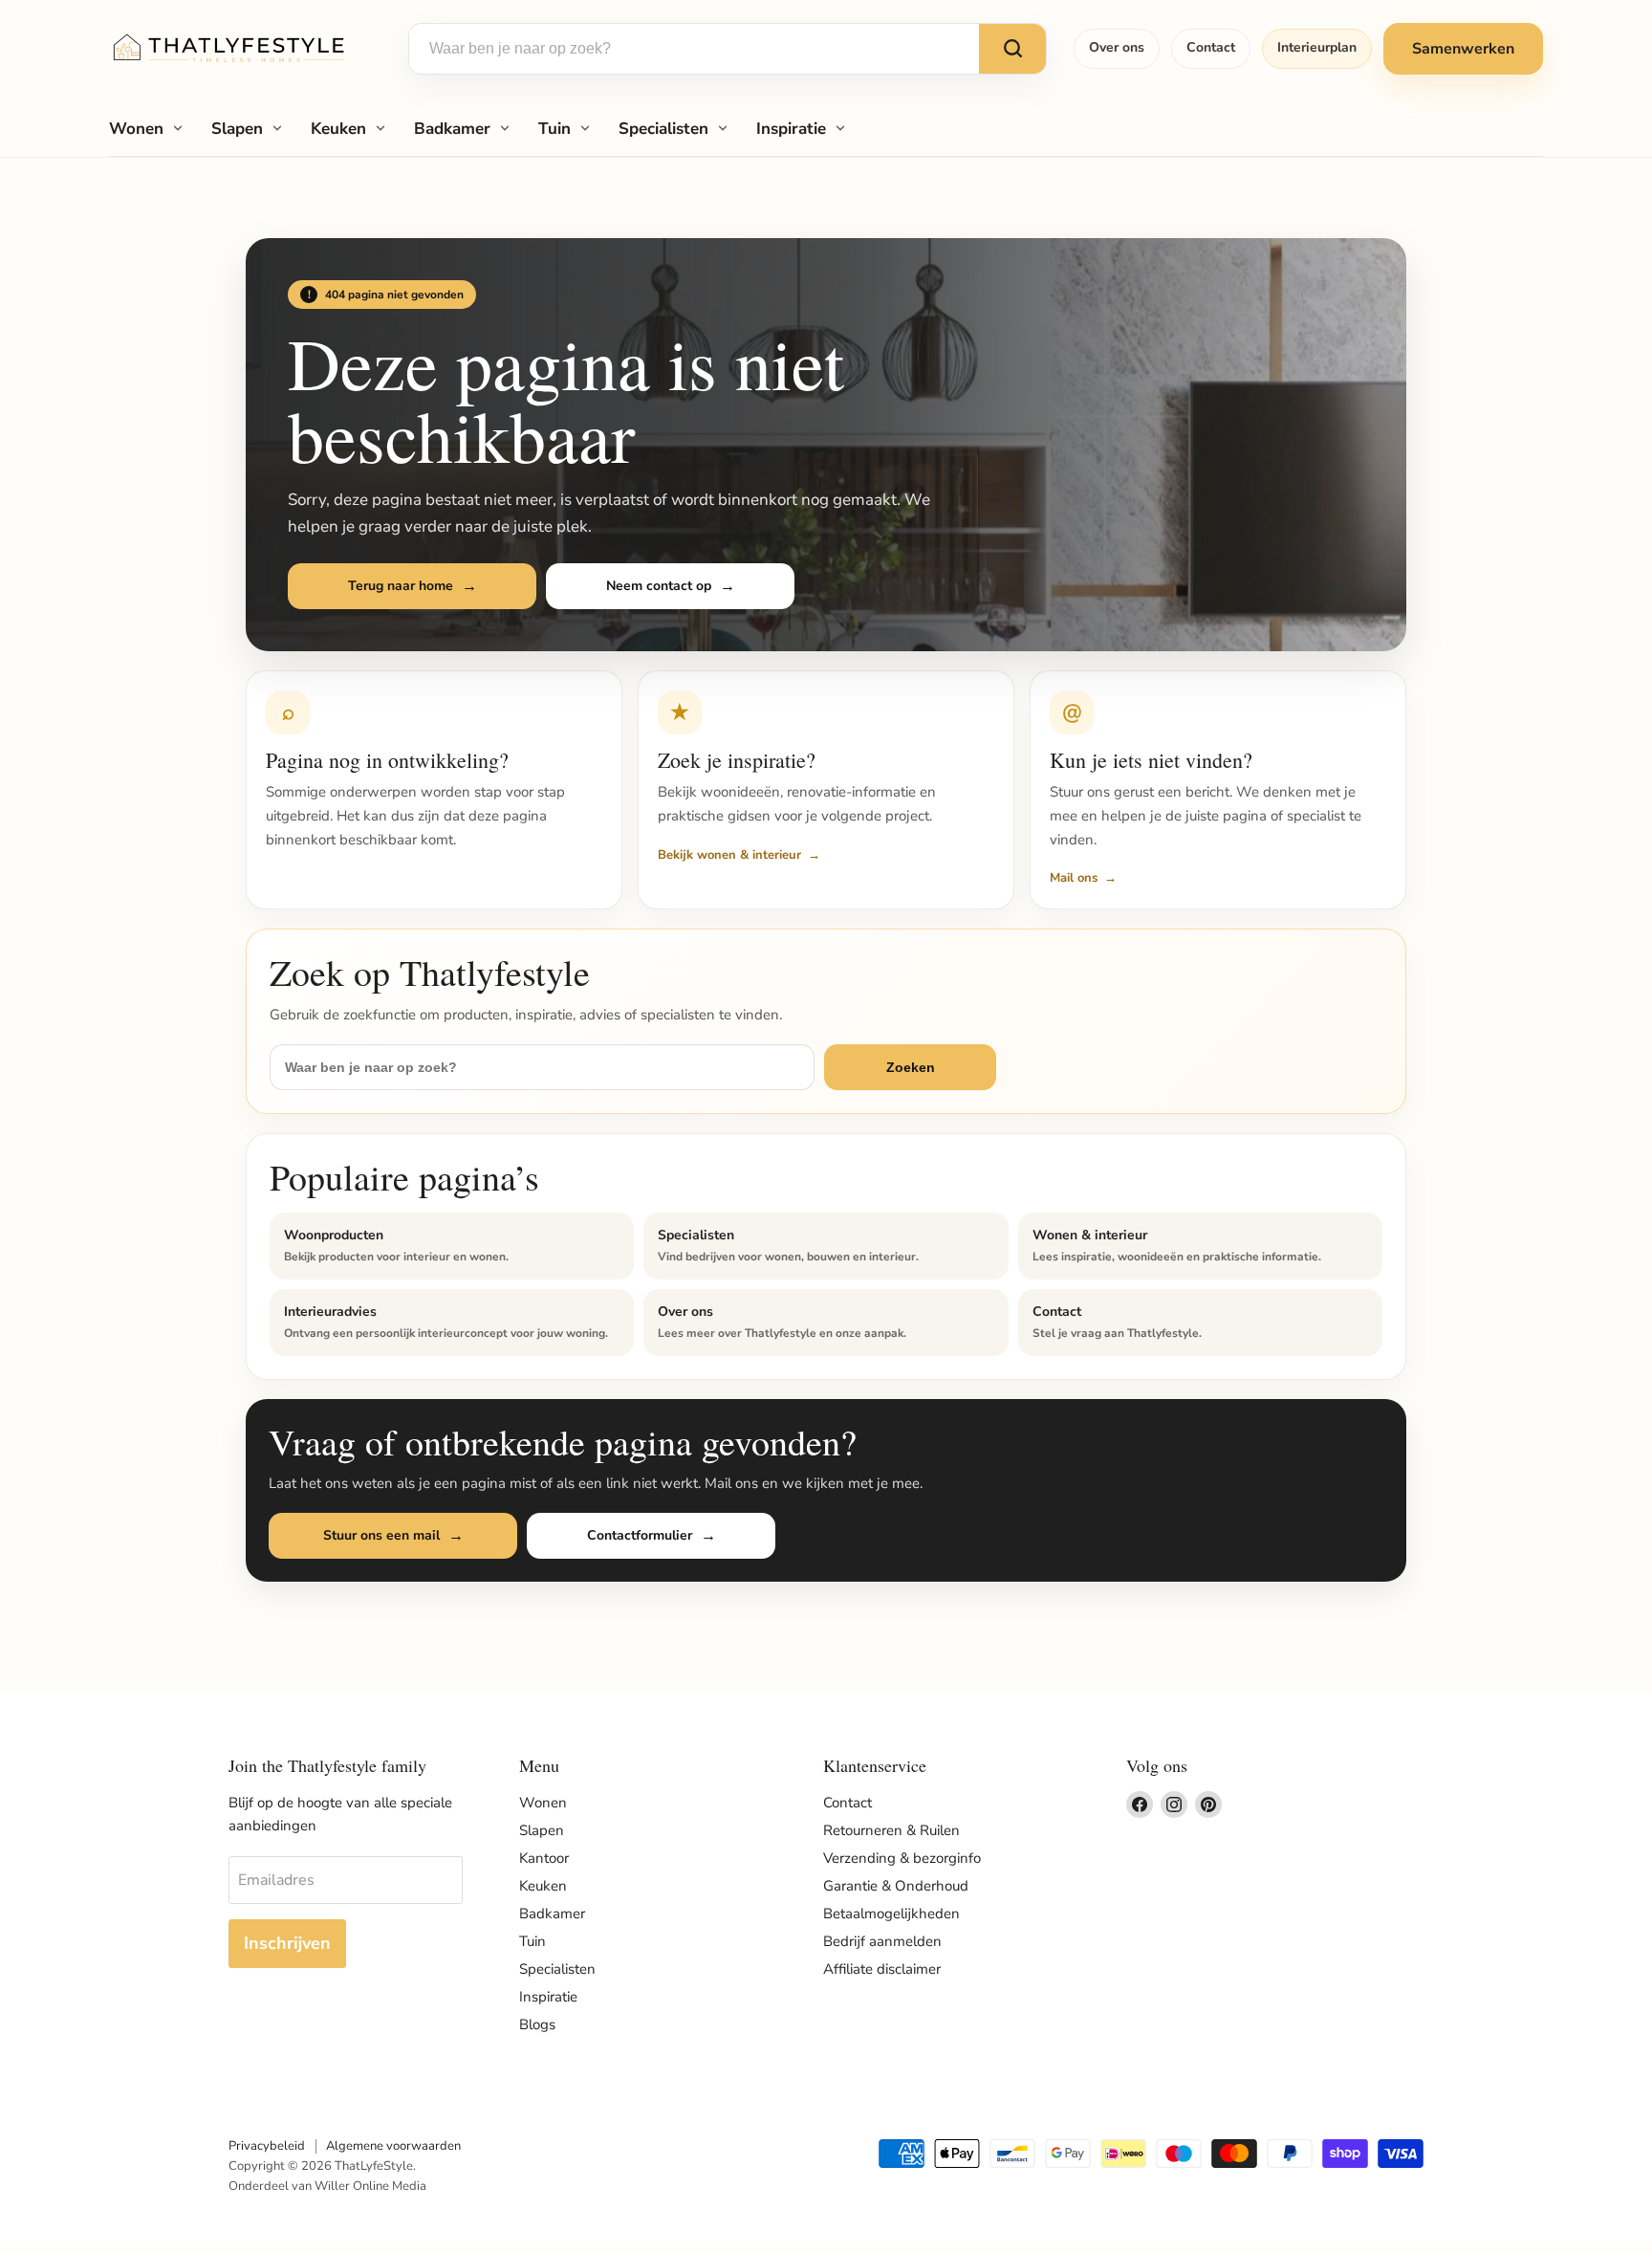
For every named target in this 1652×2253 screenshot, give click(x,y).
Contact (1211, 47)
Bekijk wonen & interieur (729, 855)
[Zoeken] (1012, 49)
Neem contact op (659, 586)
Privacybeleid (267, 2146)
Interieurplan (1317, 47)
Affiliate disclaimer (882, 1969)
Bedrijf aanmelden (882, 1941)
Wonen (136, 129)
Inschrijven (287, 1943)
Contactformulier (640, 1535)
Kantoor (544, 1858)
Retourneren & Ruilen (891, 1830)
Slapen (237, 129)
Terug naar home (401, 586)
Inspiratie (791, 129)
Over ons (1117, 47)
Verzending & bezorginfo (902, 1858)
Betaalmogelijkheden (891, 1914)
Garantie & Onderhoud (896, 1886)
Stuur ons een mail (381, 1535)
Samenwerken (1463, 49)
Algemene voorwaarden (393, 2146)
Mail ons (1074, 878)
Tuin (554, 129)
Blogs (537, 2024)
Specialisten (663, 129)
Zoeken (911, 1067)
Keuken (338, 129)
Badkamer (452, 129)
